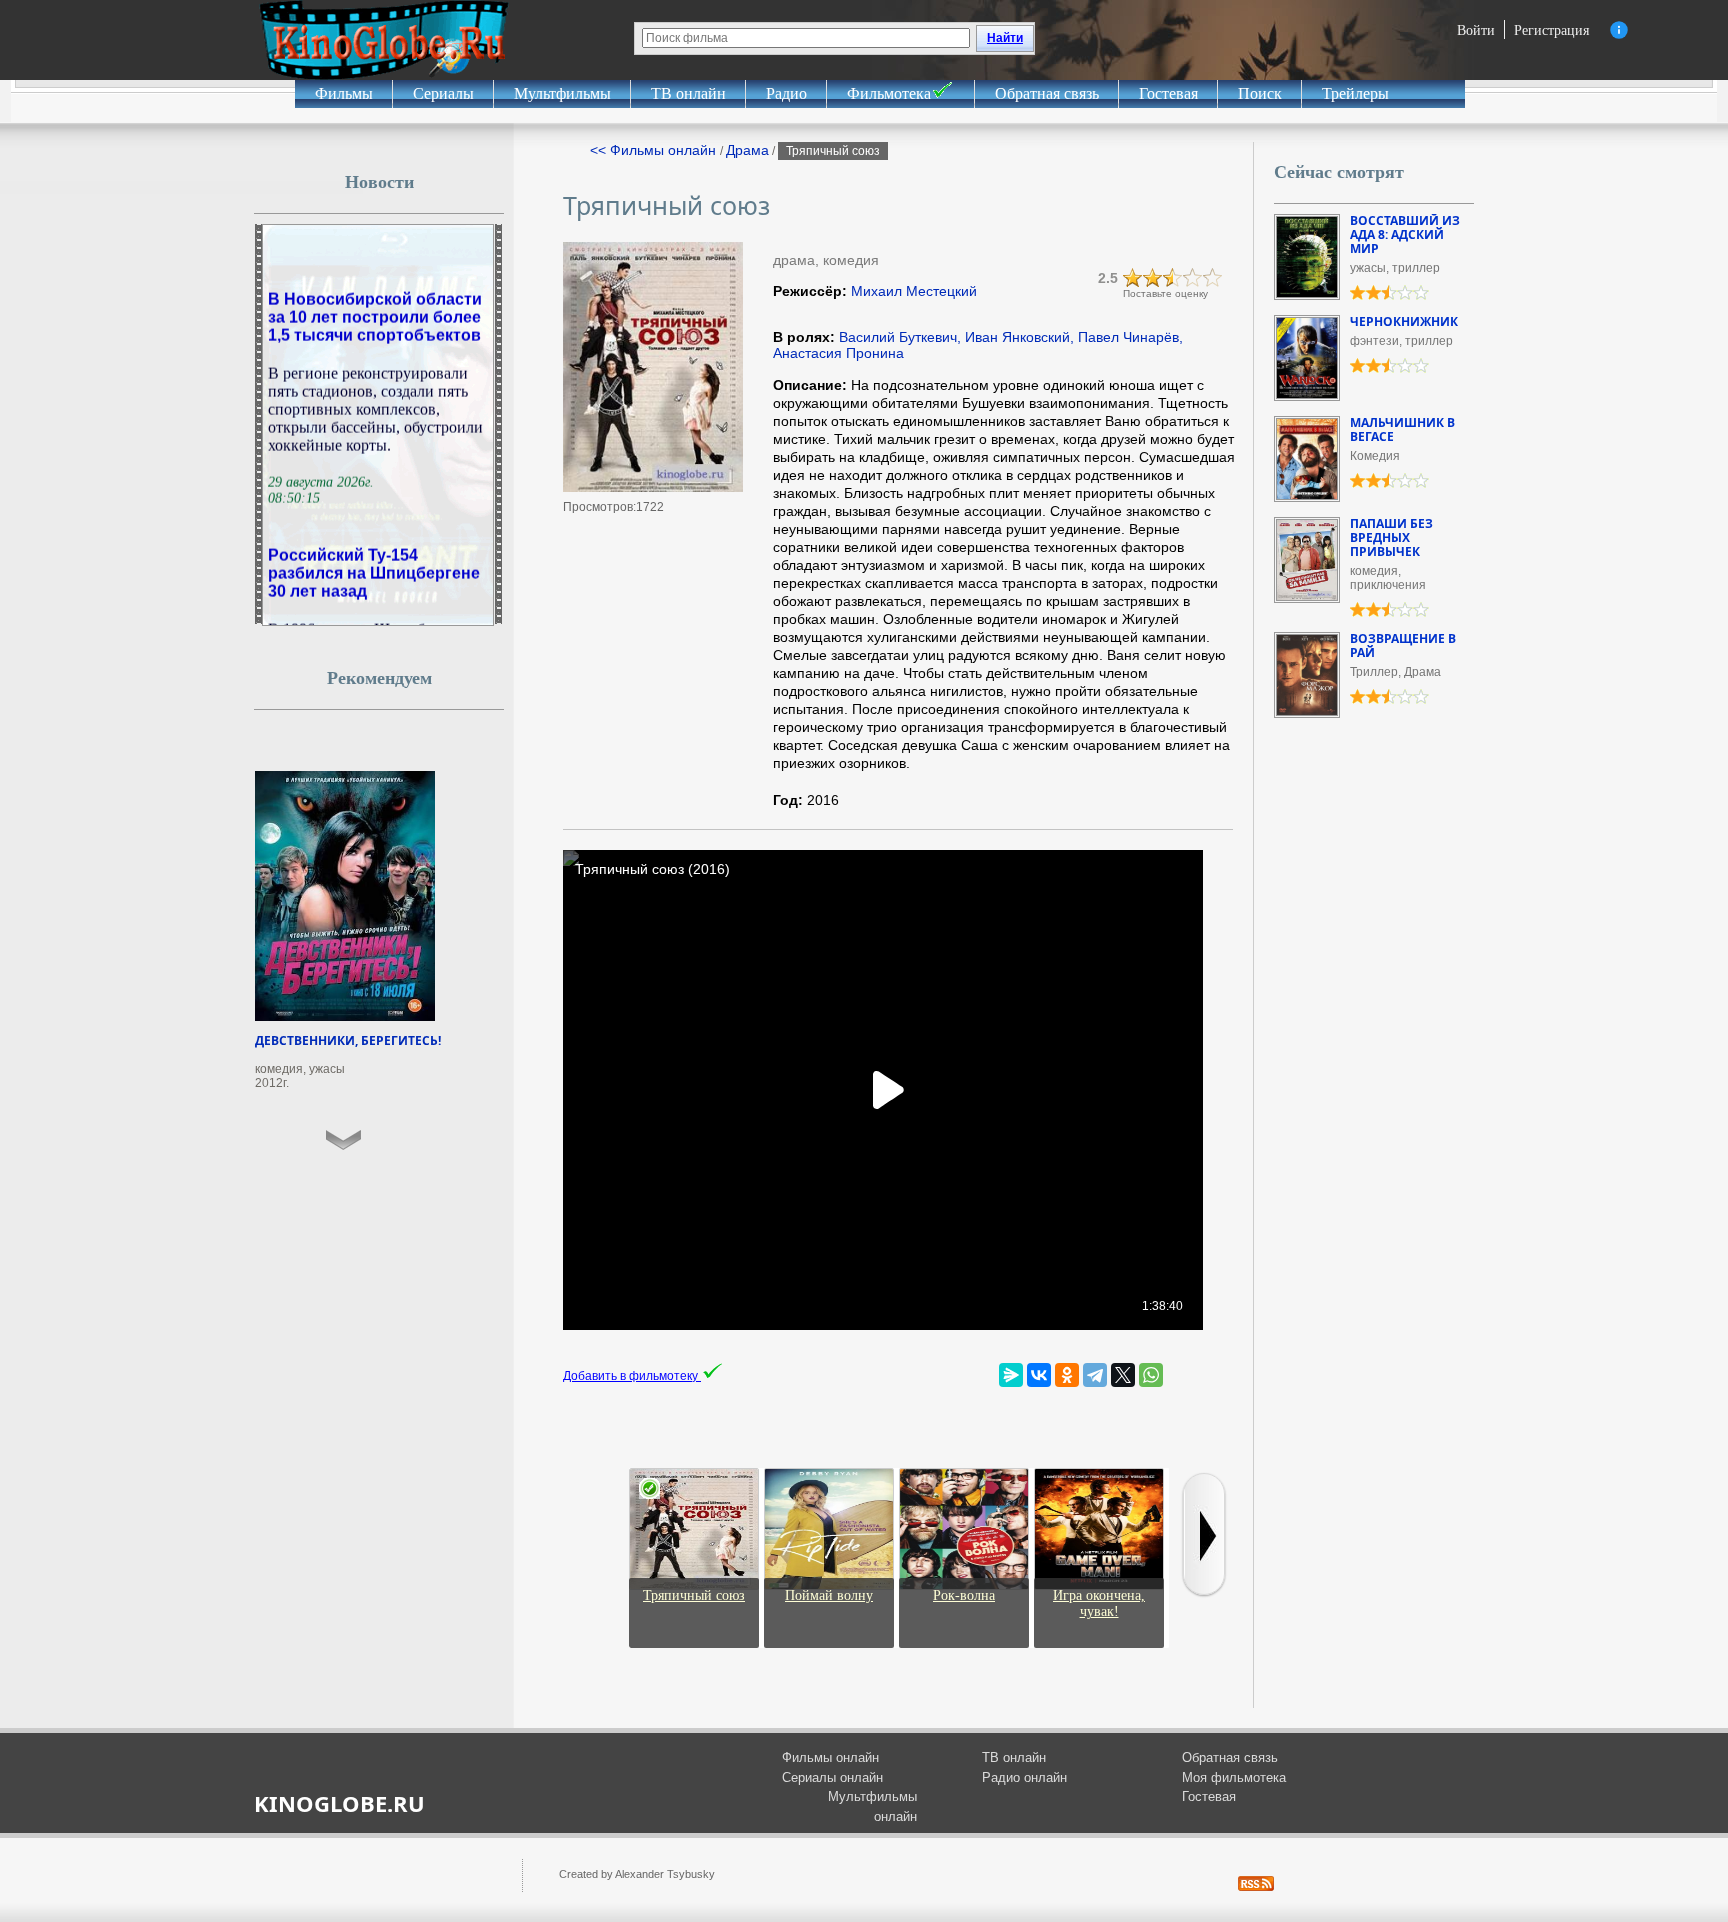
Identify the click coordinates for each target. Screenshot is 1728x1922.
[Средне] (1173, 278)
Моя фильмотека (1234, 1777)
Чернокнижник (1404, 321)
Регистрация (1551, 29)
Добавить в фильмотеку (632, 1376)
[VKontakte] (1039, 1375)
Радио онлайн (1024, 1777)
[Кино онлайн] (384, 40)
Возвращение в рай (1403, 645)
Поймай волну (829, 1595)
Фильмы (344, 93)
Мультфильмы (562, 93)
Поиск (1260, 93)
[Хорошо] (1193, 278)
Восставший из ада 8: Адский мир (1405, 234)
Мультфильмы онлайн (872, 1806)
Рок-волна (964, 1595)
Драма (747, 150)
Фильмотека (889, 93)
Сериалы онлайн (832, 1777)
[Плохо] (1133, 278)
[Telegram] (1095, 1375)
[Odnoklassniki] (1067, 1375)
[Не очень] (1153, 278)
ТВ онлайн (688, 93)
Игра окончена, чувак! (1099, 1603)
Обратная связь (1047, 93)
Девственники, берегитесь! (348, 1040)
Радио (786, 93)
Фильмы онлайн (830, 1757)
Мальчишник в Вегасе (1402, 429)
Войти (1476, 29)
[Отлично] (1213, 278)
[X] (1123, 1375)
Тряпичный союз (694, 1595)
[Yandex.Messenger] (1011, 1375)
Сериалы (443, 93)
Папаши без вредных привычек (1391, 537)
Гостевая (1168, 93)
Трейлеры (1355, 93)
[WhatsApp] (1151, 1375)
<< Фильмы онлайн (655, 150)
